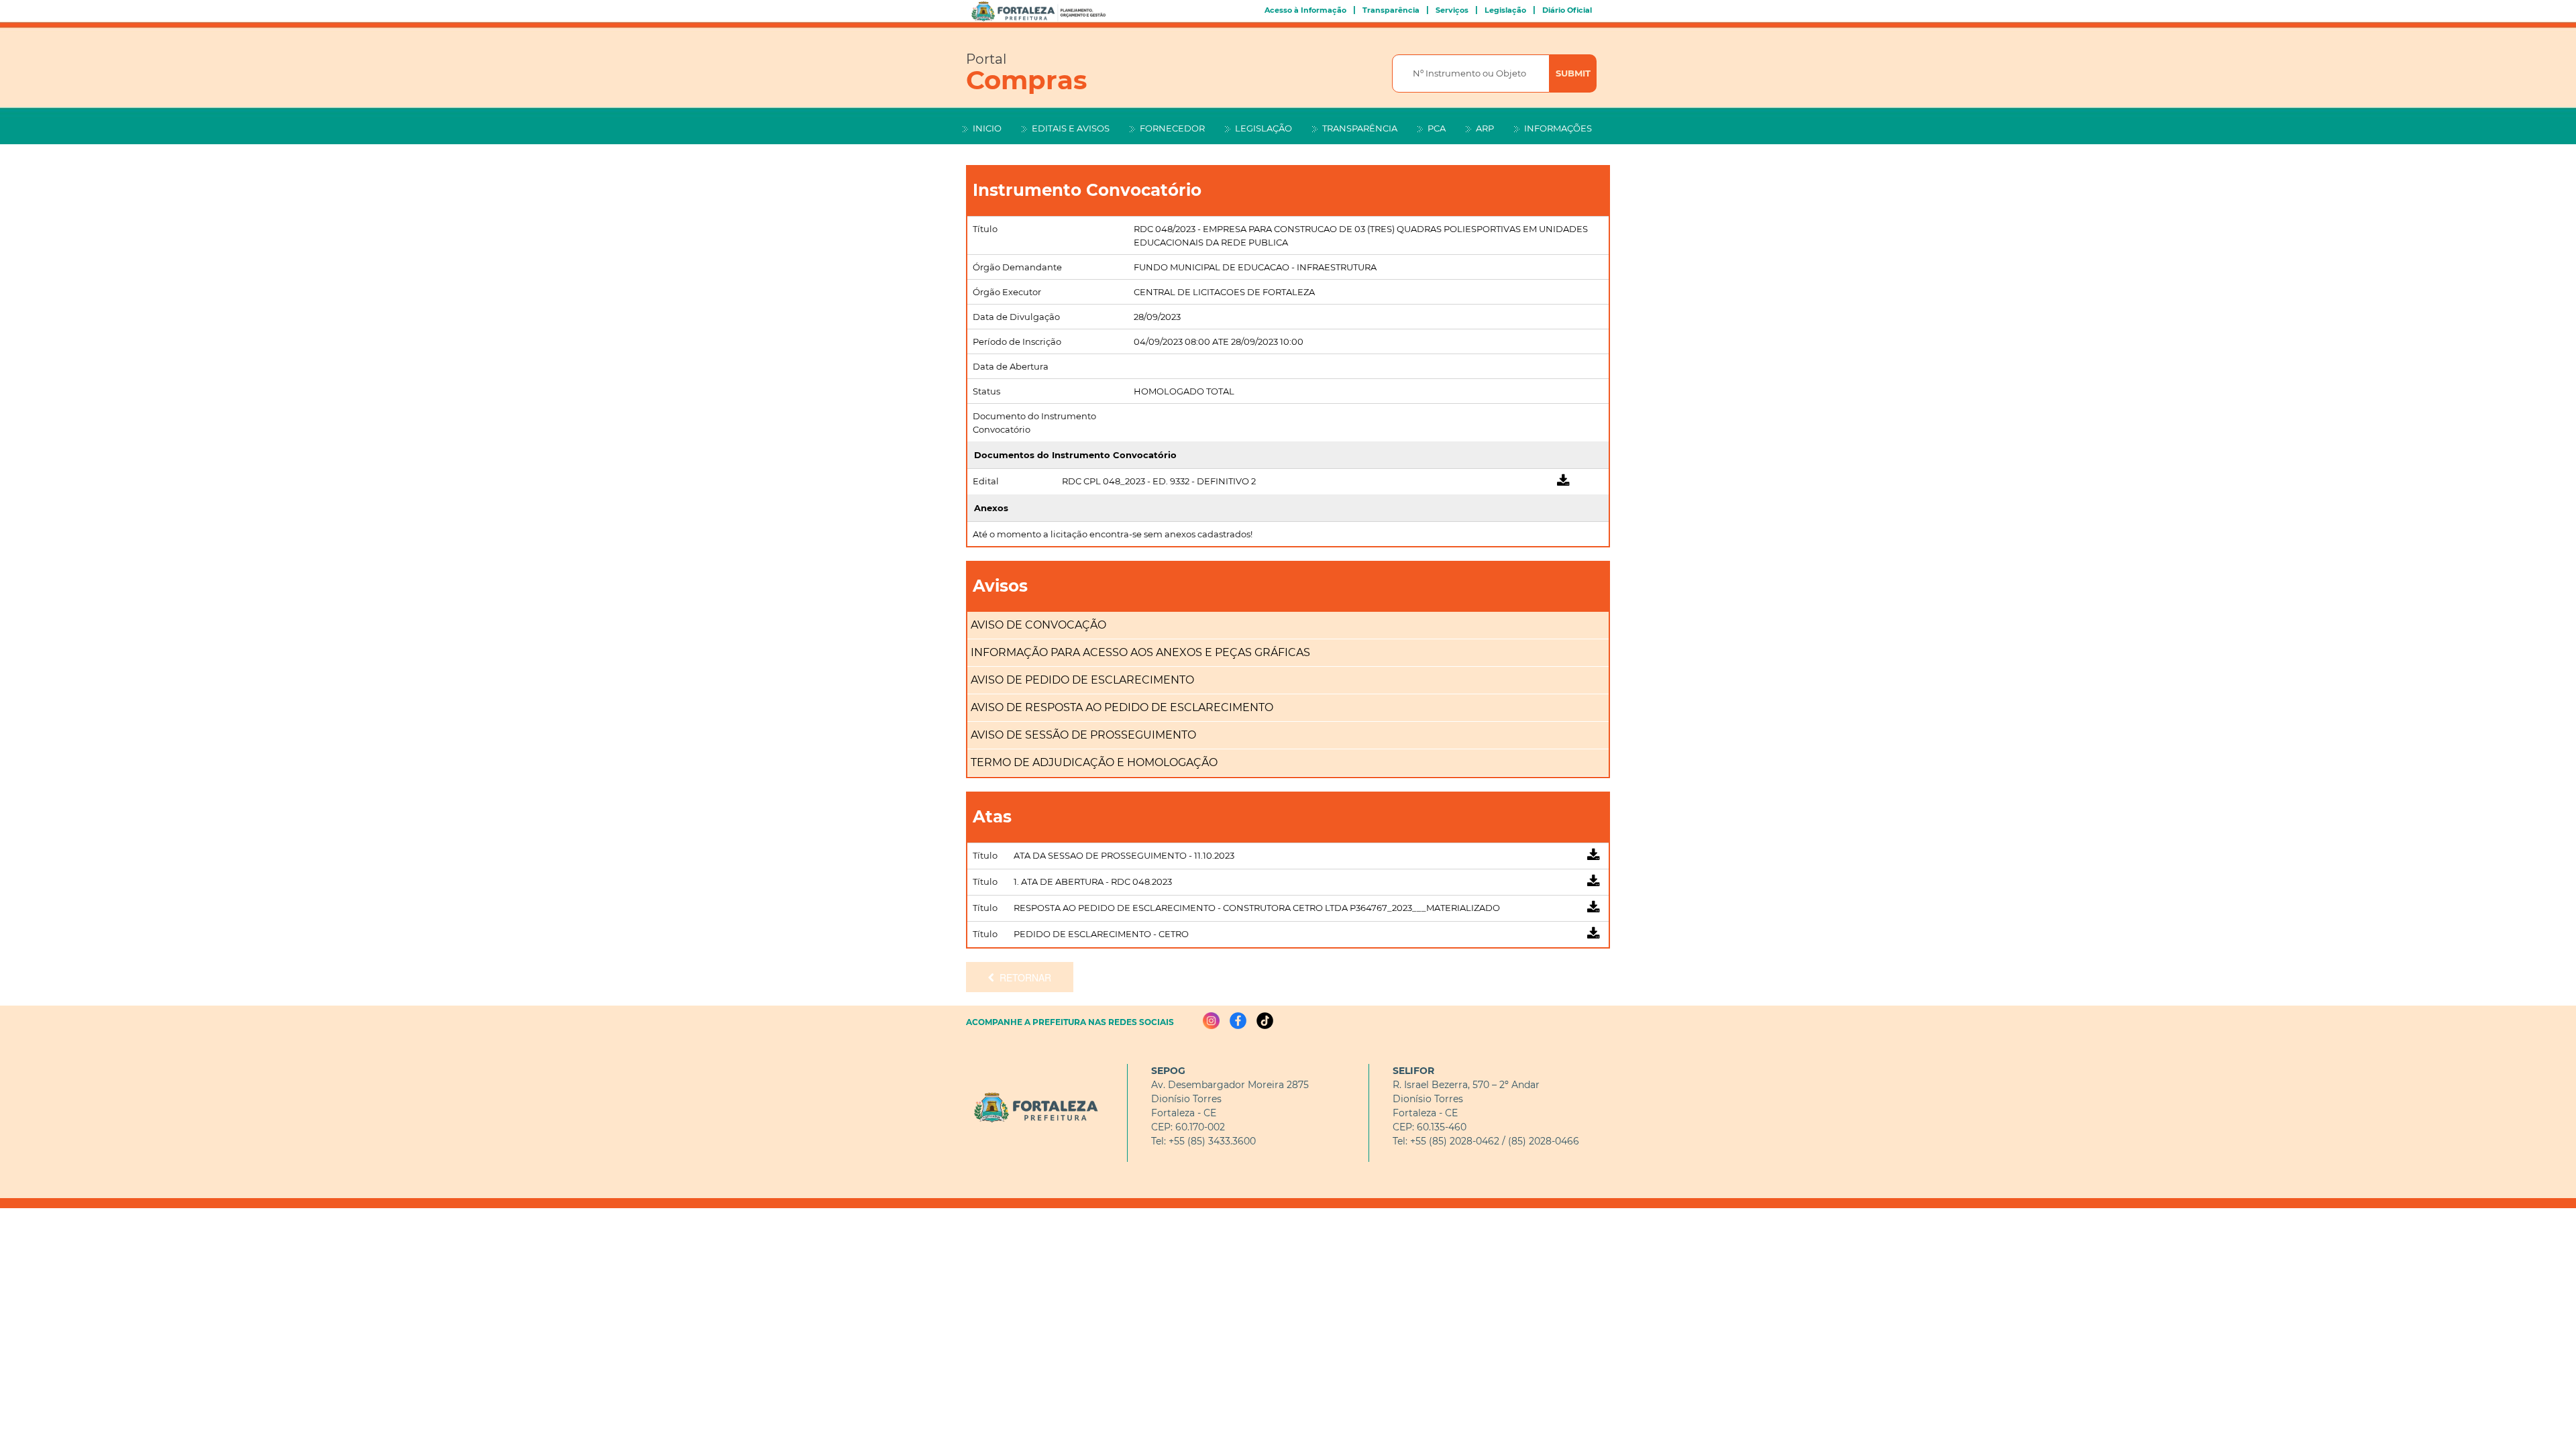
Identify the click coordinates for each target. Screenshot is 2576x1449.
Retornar (1023, 977)
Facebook (1238, 1021)
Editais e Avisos (1071, 128)
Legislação (1505, 10)
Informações (1558, 128)
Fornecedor (1172, 128)
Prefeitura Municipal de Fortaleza (1033, 1108)
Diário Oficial (1567, 10)
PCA (1437, 128)
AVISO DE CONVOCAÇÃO (1038, 625)
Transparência (1391, 10)
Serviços (1452, 10)
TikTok (1265, 1021)
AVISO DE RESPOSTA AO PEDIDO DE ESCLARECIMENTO (1122, 707)
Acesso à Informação (1305, 10)
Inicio (987, 128)
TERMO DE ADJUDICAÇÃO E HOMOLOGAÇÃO (1094, 762)
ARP (1485, 128)
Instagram (1211, 1021)
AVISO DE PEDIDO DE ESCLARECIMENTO (1082, 680)
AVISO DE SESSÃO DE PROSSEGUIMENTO (1083, 735)
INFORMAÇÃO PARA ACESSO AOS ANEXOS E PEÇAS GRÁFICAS (1140, 652)
